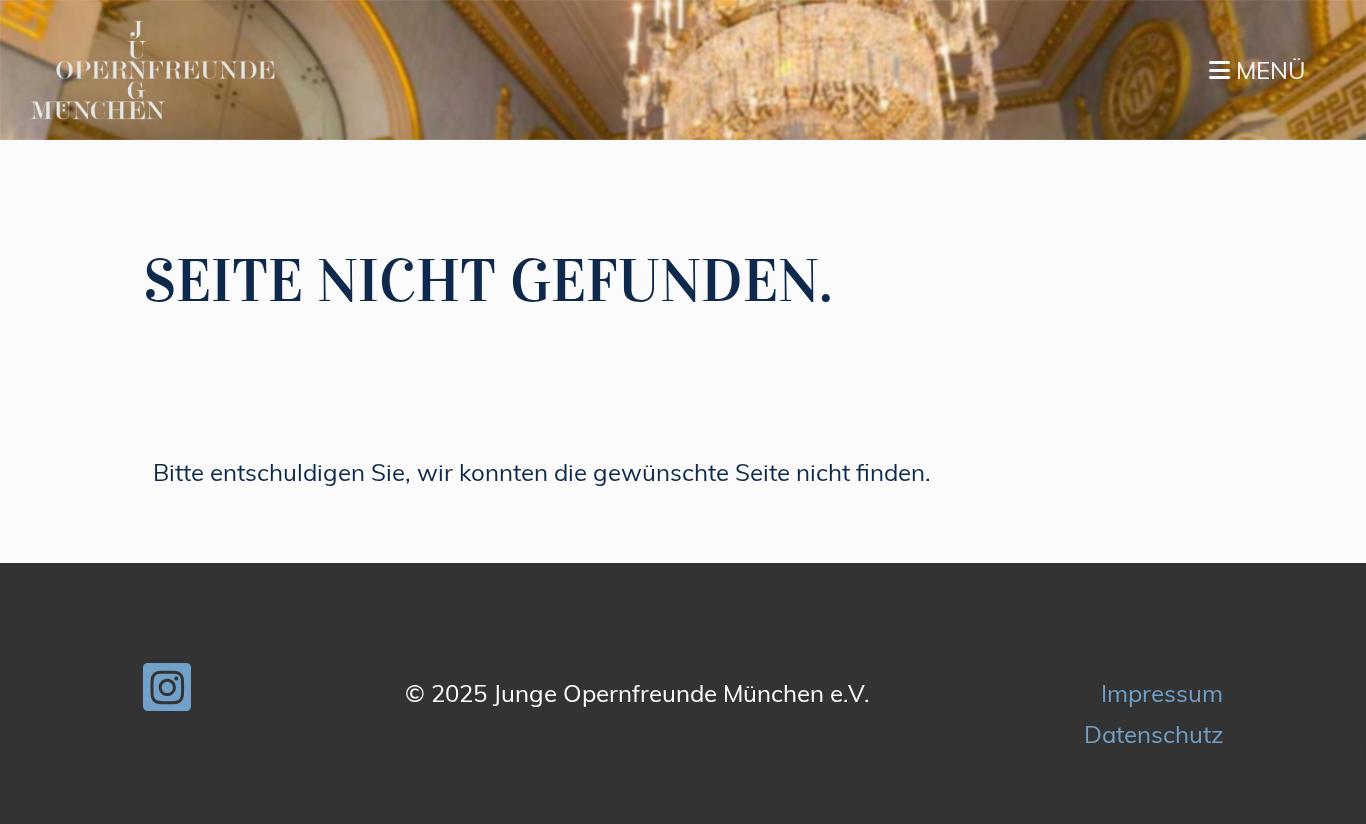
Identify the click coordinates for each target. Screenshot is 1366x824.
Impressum (1162, 693)
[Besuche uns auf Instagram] (167, 693)
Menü (1268, 70)
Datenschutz (1153, 734)
